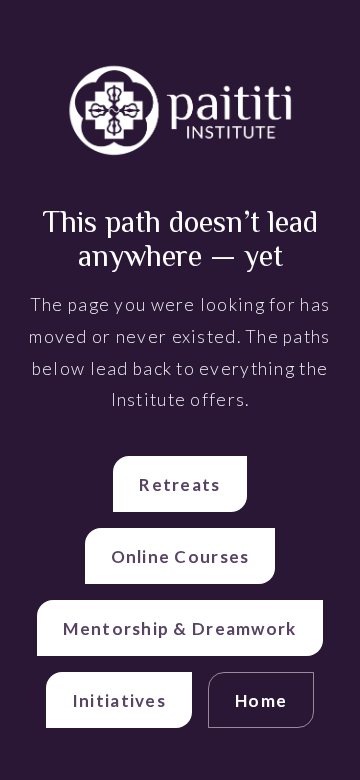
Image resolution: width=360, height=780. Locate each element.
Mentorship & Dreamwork (179, 628)
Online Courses (180, 556)
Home (261, 700)
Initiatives (119, 700)
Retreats (179, 484)
